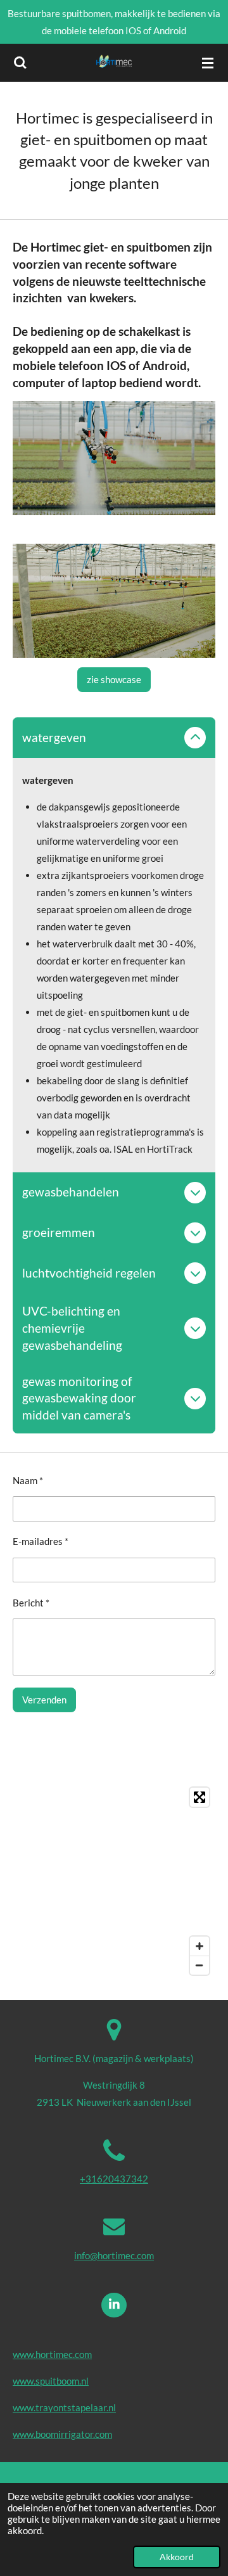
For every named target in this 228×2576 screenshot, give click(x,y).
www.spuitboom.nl (51, 2381)
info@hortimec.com (114, 2255)
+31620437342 (114, 2179)
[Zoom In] (199, 1946)
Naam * (28, 1480)
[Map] (114, 1881)
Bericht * (31, 1603)
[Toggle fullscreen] (199, 1797)
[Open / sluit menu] (208, 63)
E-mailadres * (41, 1541)
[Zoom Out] (199, 1965)
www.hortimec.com (52, 2354)
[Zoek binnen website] (20, 63)
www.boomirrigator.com (62, 2434)
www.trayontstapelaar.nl (64, 2407)
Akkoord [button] (177, 2557)
